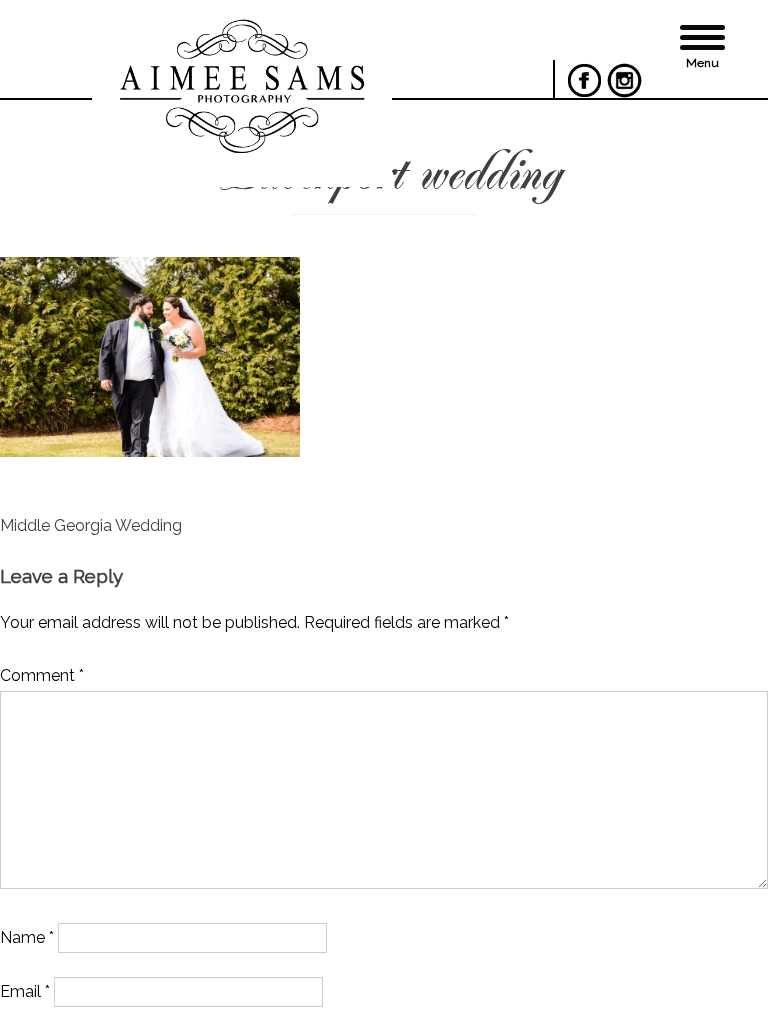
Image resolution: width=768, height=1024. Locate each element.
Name (27, 937)
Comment (42, 675)
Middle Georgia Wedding (91, 525)
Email (25, 991)
